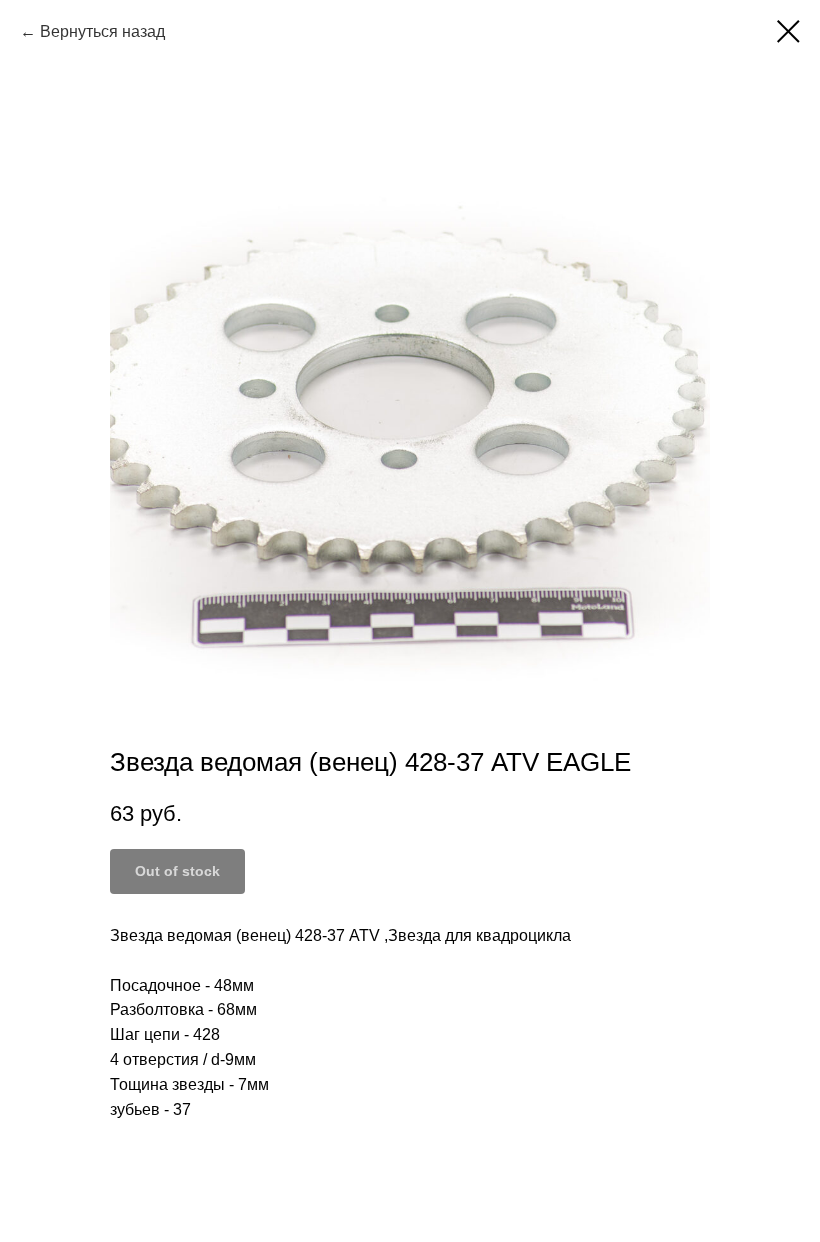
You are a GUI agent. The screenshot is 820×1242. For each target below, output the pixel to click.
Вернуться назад (102, 31)
